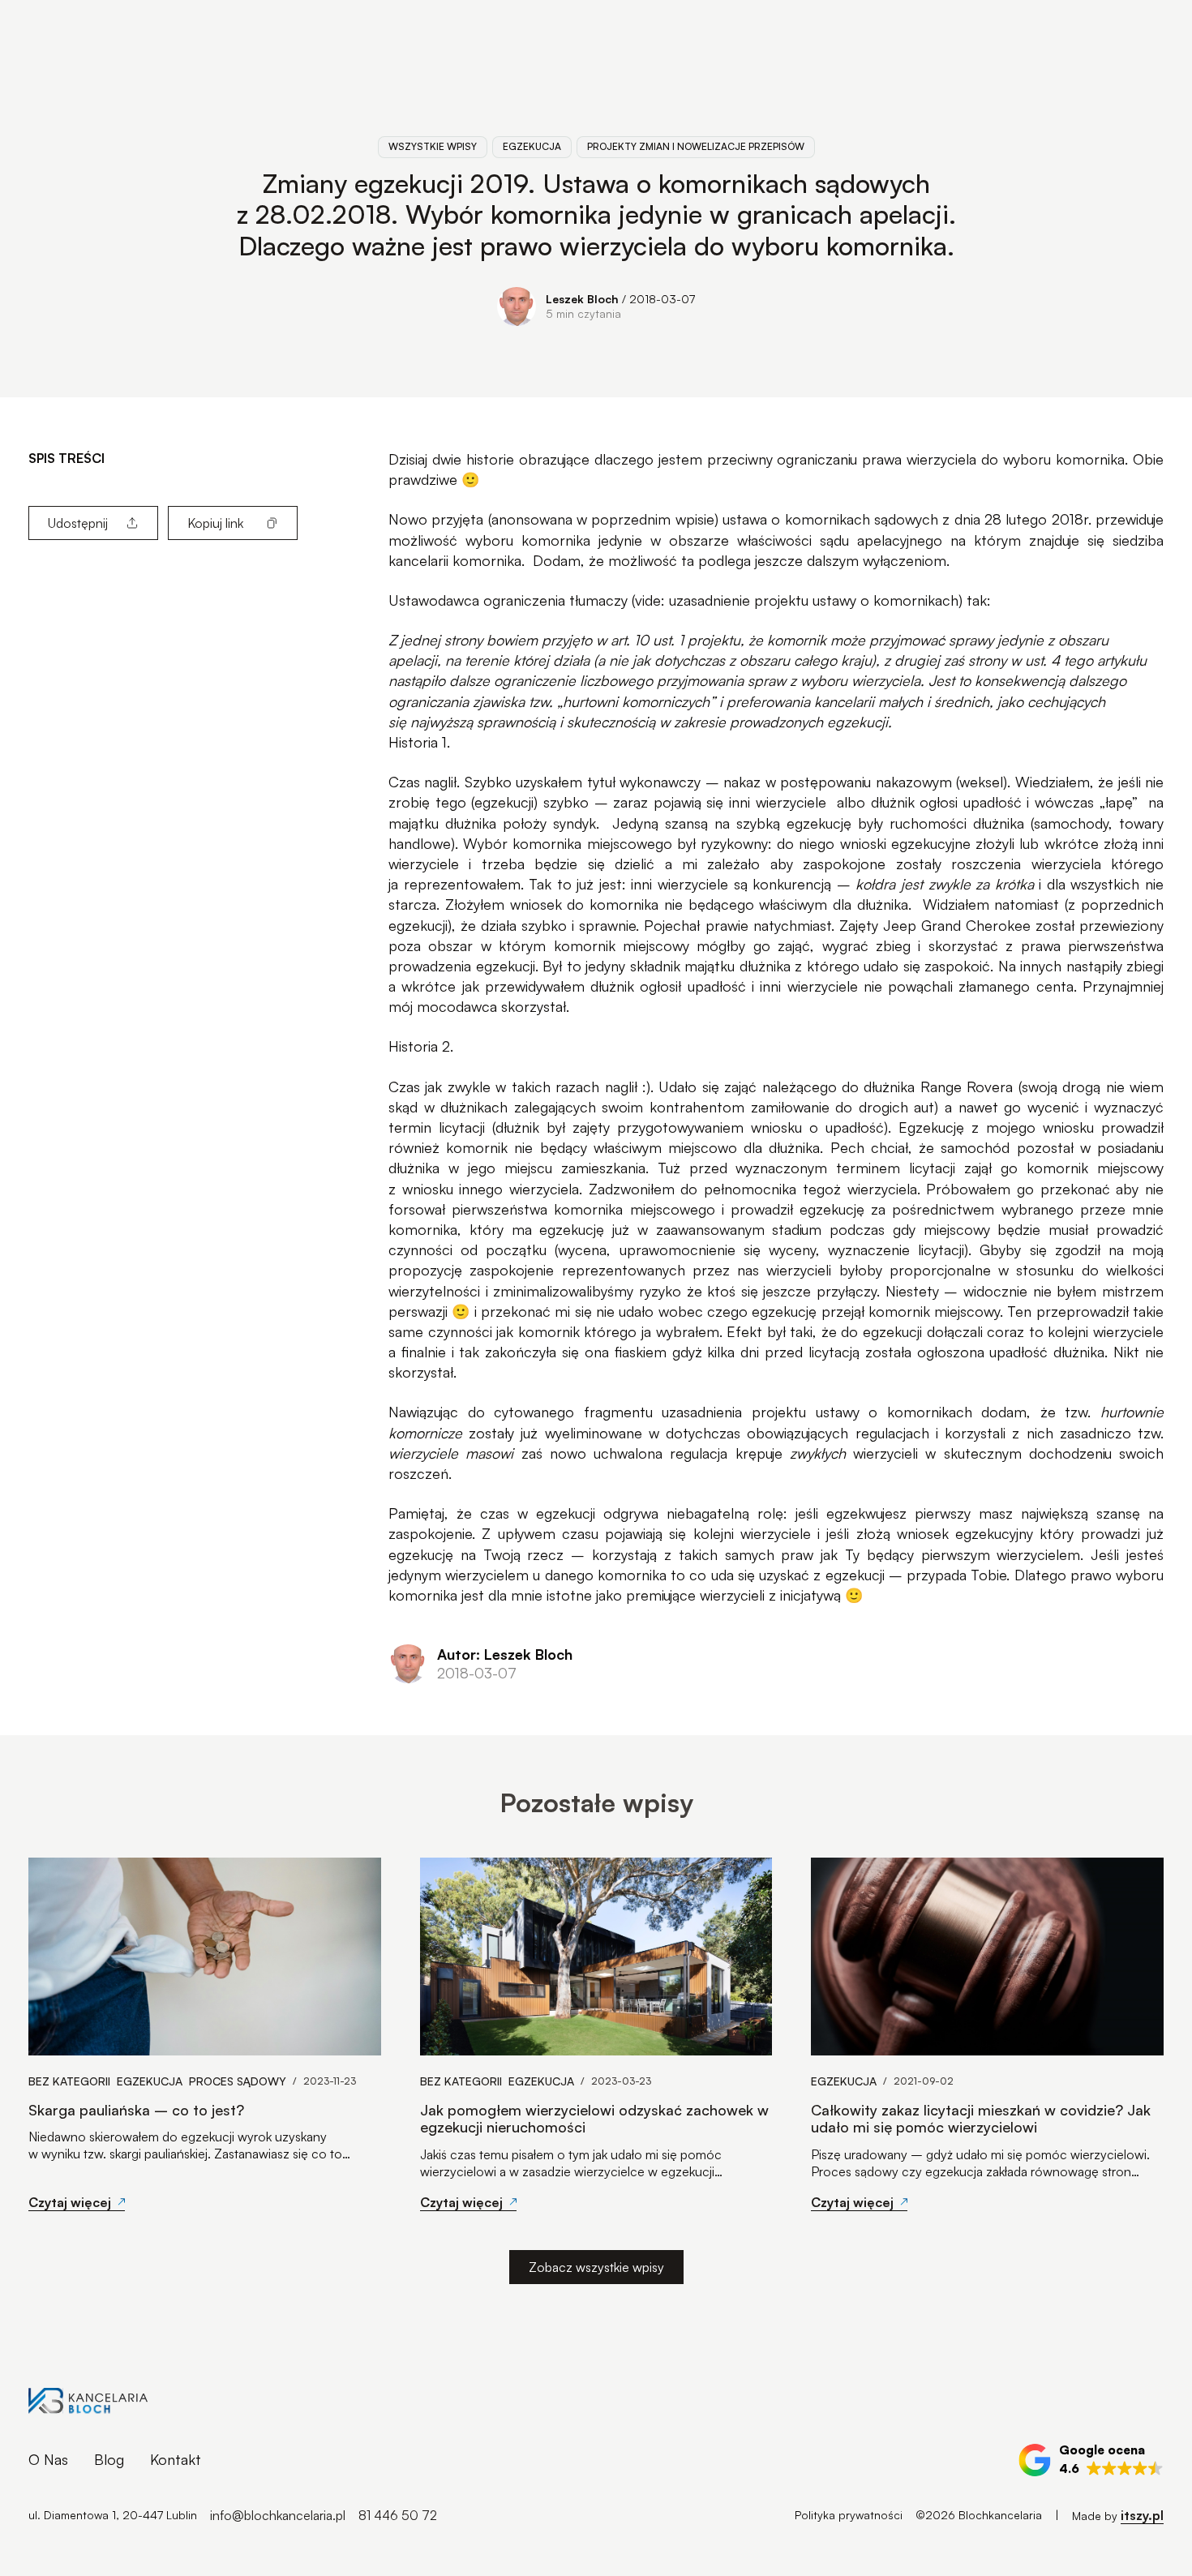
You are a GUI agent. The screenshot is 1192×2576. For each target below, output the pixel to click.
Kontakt (176, 2459)
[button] (1091, 2460)
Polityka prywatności (849, 2515)
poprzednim (631, 519)
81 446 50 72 (398, 2515)
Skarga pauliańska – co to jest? (136, 2110)
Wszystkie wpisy (433, 146)
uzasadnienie (710, 600)
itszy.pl (1142, 2515)
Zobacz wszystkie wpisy (596, 2267)
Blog (109, 2459)
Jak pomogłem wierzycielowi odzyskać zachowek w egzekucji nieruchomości (594, 2119)
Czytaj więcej (70, 2202)
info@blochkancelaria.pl (278, 2515)
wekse (980, 782)
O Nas (48, 2459)
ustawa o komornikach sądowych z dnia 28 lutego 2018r (905, 519)
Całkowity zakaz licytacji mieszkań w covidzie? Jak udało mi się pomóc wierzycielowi (981, 2119)
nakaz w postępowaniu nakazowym (837, 782)
